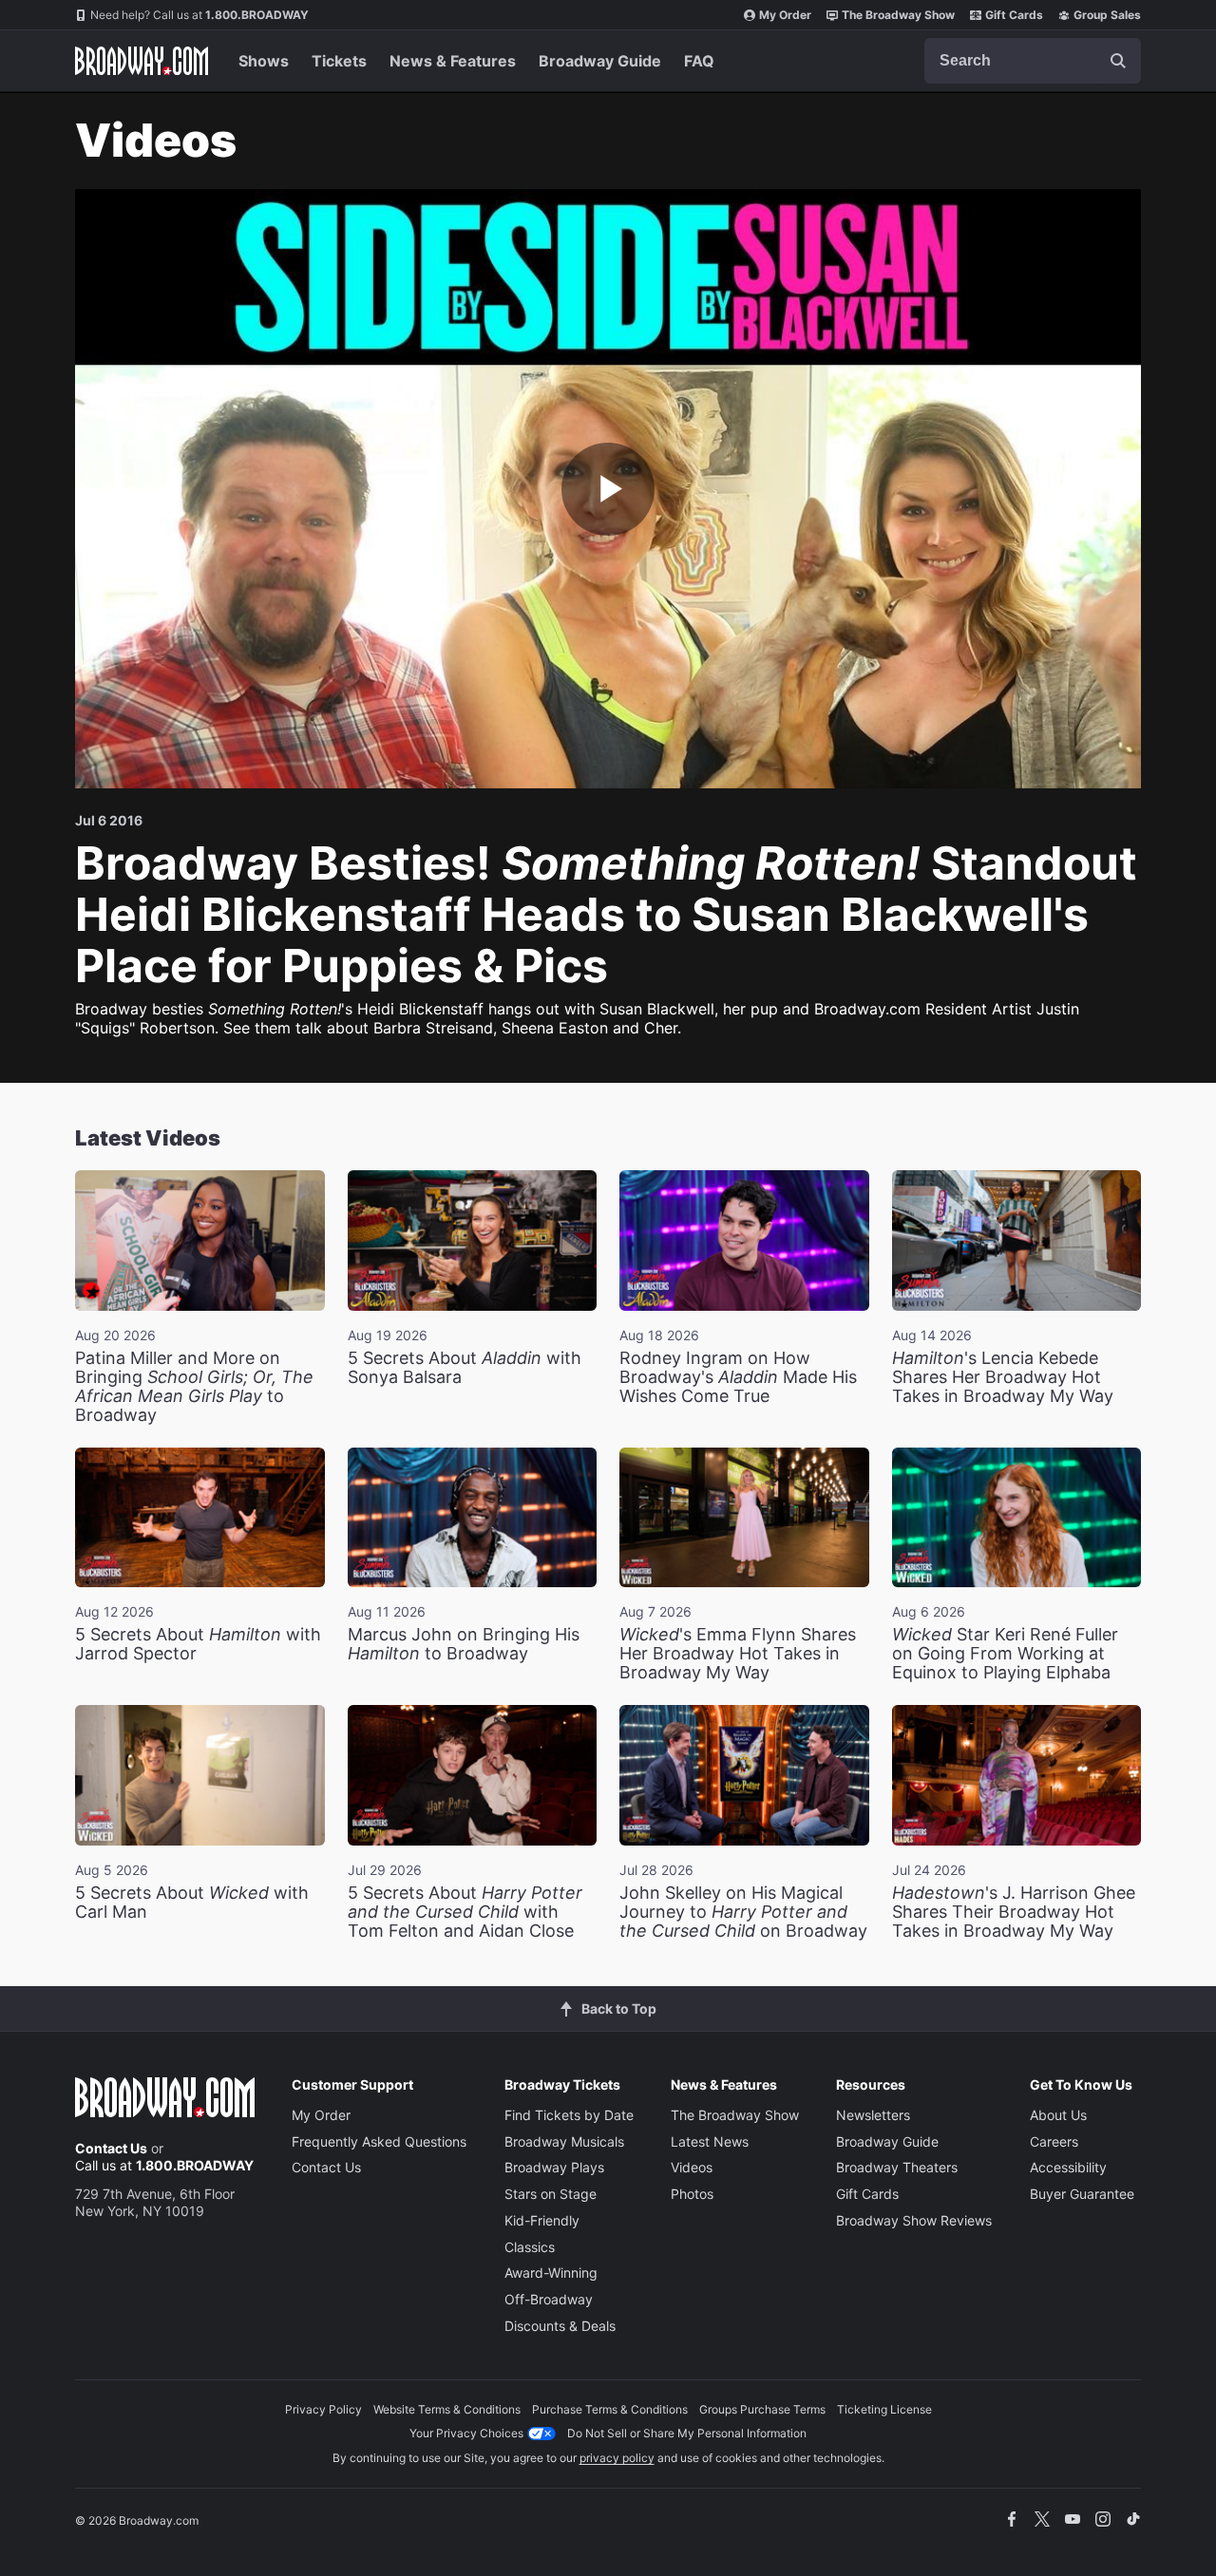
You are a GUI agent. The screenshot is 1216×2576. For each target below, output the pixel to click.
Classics (530, 2247)
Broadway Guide (600, 61)
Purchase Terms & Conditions (610, 2409)
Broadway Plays (554, 2167)
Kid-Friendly (542, 2220)
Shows (264, 61)
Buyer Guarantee (1082, 2194)
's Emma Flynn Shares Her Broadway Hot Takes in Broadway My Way (738, 1653)
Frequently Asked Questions (379, 2141)
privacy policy (617, 2458)
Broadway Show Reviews (914, 2220)
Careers (1054, 2141)
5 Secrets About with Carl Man (192, 1902)
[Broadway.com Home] (142, 61)
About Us (1058, 2115)
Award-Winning (551, 2273)
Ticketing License (884, 2409)
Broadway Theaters (897, 2167)
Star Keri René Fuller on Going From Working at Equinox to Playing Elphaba (1005, 1653)
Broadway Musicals (564, 2141)
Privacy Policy (323, 2409)
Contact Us (111, 2148)
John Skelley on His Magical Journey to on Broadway (743, 1912)
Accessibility (1068, 2167)
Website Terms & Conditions (447, 2409)
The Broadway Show (898, 15)
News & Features (453, 61)
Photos (692, 2194)
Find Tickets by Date (569, 2115)
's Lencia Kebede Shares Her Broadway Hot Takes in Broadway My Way (1003, 1377)
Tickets (339, 61)
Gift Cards (1014, 15)
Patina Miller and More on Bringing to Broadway (194, 1386)
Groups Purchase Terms (762, 2409)
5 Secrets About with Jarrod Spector (198, 1644)
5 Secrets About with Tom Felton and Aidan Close (465, 1912)
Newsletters (873, 2115)
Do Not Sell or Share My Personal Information (687, 2433)
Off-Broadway (549, 2299)
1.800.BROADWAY (199, 15)
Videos (692, 2167)
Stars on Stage (551, 2194)
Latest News (710, 2141)
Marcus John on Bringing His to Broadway (464, 1644)
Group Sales (1107, 15)
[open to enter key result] (1118, 61)
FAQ (699, 61)
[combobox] (1033, 61)
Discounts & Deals (560, 2326)
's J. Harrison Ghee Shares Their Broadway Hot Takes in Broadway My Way (1014, 1912)
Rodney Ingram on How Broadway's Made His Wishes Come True (738, 1377)
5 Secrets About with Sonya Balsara (465, 1367)
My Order (785, 15)
